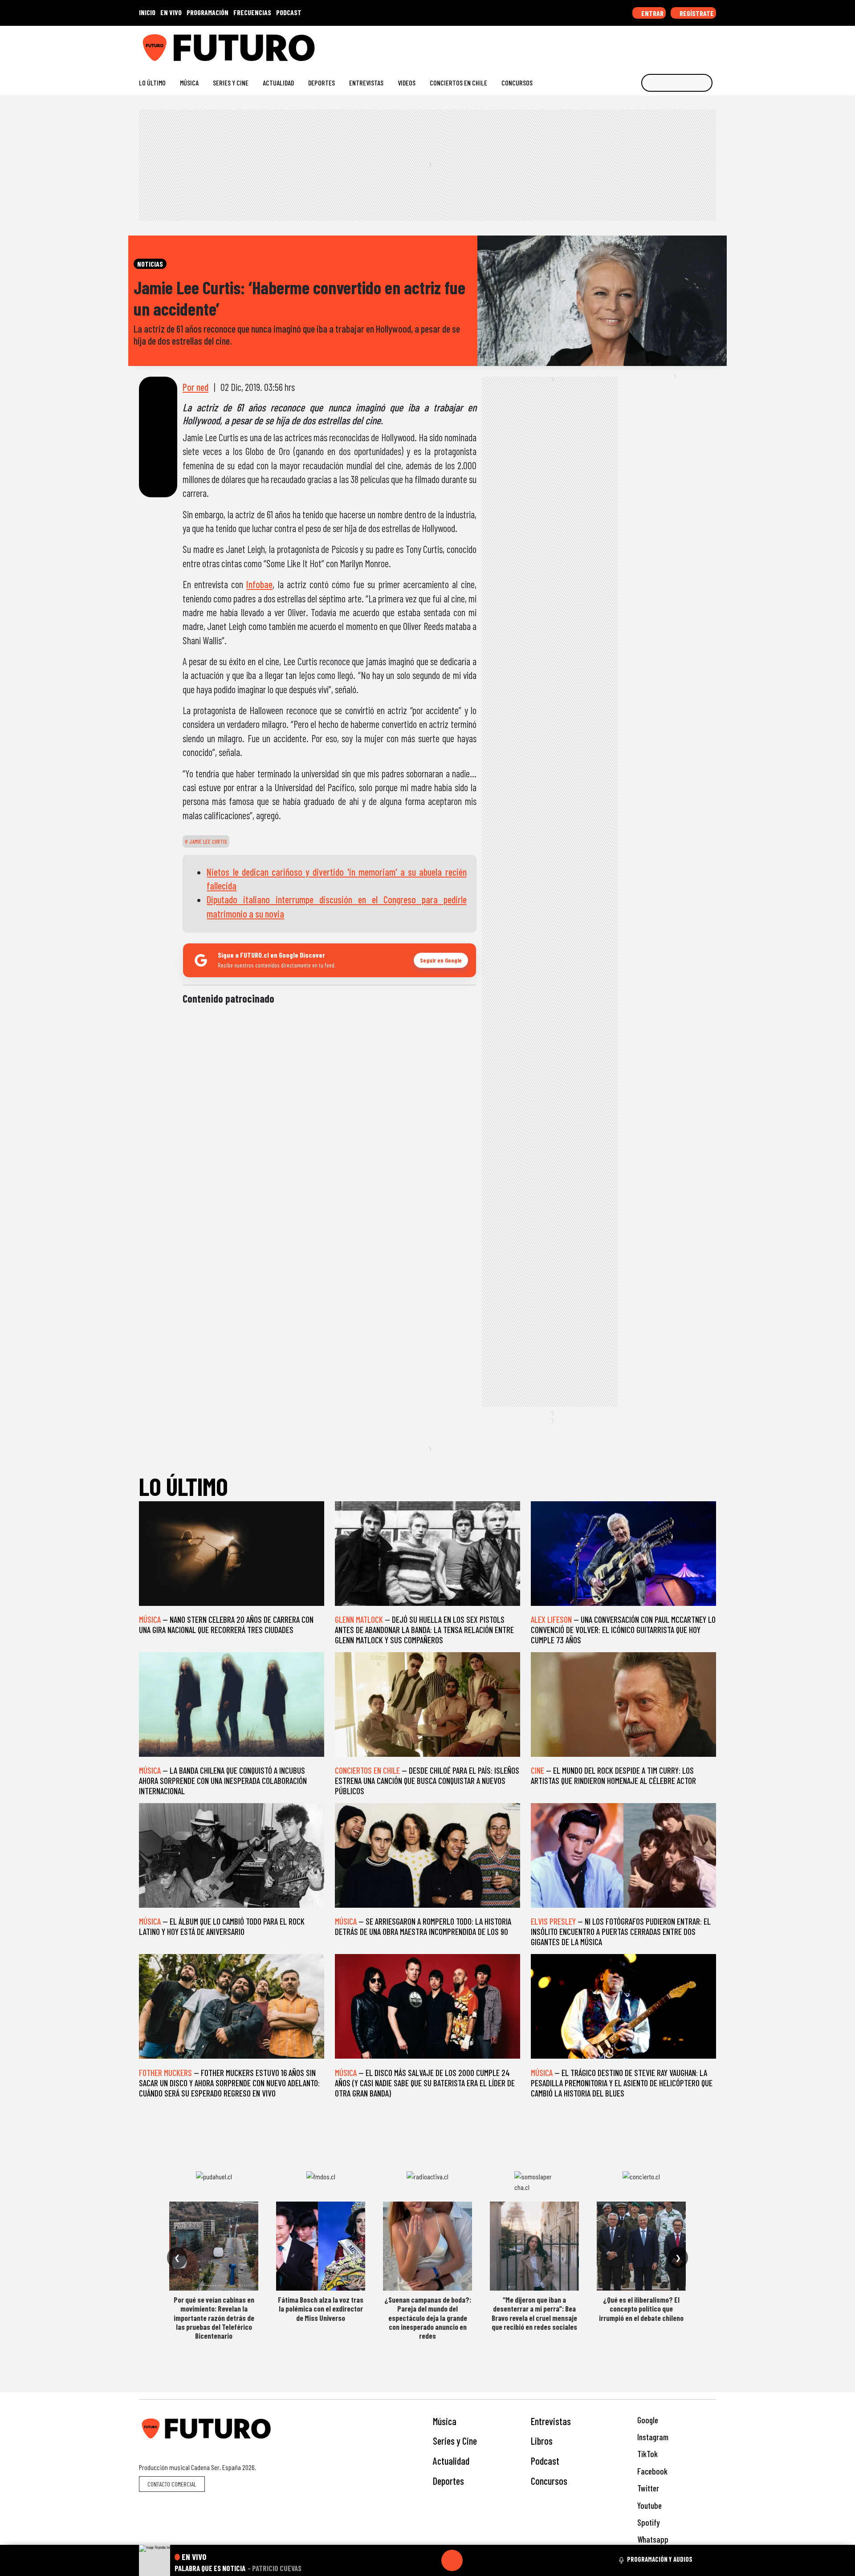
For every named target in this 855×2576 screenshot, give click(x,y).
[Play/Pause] (452, 2560)
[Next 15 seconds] (473, 2560)
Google (647, 2420)
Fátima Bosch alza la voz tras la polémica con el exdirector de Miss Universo (321, 2309)
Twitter (647, 2488)
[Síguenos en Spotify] (698, 44)
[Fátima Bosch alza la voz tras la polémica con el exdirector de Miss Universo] (321, 2246)
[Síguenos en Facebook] (655, 44)
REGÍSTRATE (696, 13)
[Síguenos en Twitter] (669, 44)
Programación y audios (660, 2559)
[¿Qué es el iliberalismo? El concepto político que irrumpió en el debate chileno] (641, 2246)
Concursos (517, 83)
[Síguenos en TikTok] (641, 44)
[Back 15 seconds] (431, 2560)
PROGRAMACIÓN (208, 12)
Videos (407, 83)
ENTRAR (652, 13)
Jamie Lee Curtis (208, 841)
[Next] (495, 2560)
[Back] (409, 2560)
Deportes (322, 83)
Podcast (545, 2461)
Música (189, 83)
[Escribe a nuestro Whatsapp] (712, 44)
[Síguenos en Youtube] (683, 44)
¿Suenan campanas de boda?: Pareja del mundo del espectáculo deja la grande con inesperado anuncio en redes (428, 2318)
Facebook (651, 2471)
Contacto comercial (172, 2484)
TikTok (647, 2454)
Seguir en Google (441, 960)
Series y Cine (231, 83)
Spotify (647, 2522)
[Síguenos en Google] (612, 44)
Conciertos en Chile (458, 83)
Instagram (652, 2437)
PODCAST (289, 12)
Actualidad (278, 83)
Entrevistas (366, 83)
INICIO (147, 12)
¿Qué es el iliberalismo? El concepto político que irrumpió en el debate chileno (641, 2309)
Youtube (649, 2505)
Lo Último (152, 83)
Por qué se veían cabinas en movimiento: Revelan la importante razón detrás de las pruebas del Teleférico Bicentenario (214, 2318)
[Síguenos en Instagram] (626, 44)
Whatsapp (652, 2539)
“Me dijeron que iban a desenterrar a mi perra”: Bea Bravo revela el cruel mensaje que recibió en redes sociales (534, 2313)
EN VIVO (171, 12)
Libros (542, 2441)
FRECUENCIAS (252, 12)
